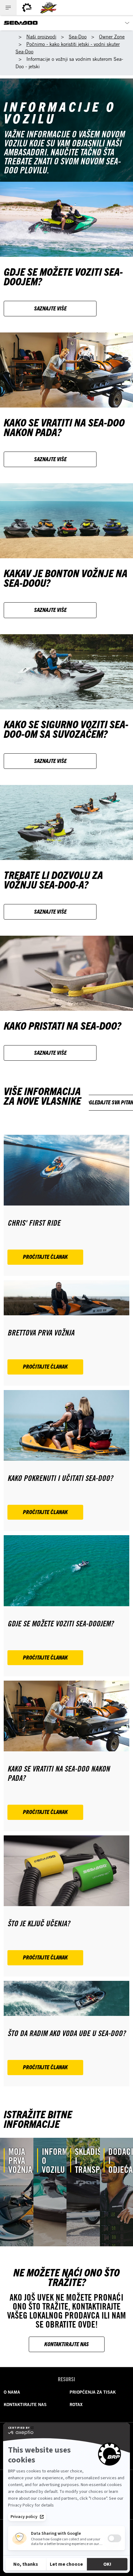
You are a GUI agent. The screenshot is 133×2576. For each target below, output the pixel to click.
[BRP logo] (27, 8)
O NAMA (12, 2392)
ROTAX (76, 2404)
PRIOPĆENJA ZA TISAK (93, 2392)
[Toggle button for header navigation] (8, 8)
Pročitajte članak (45, 1257)
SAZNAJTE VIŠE (50, 308)
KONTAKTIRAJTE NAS (66, 2344)
